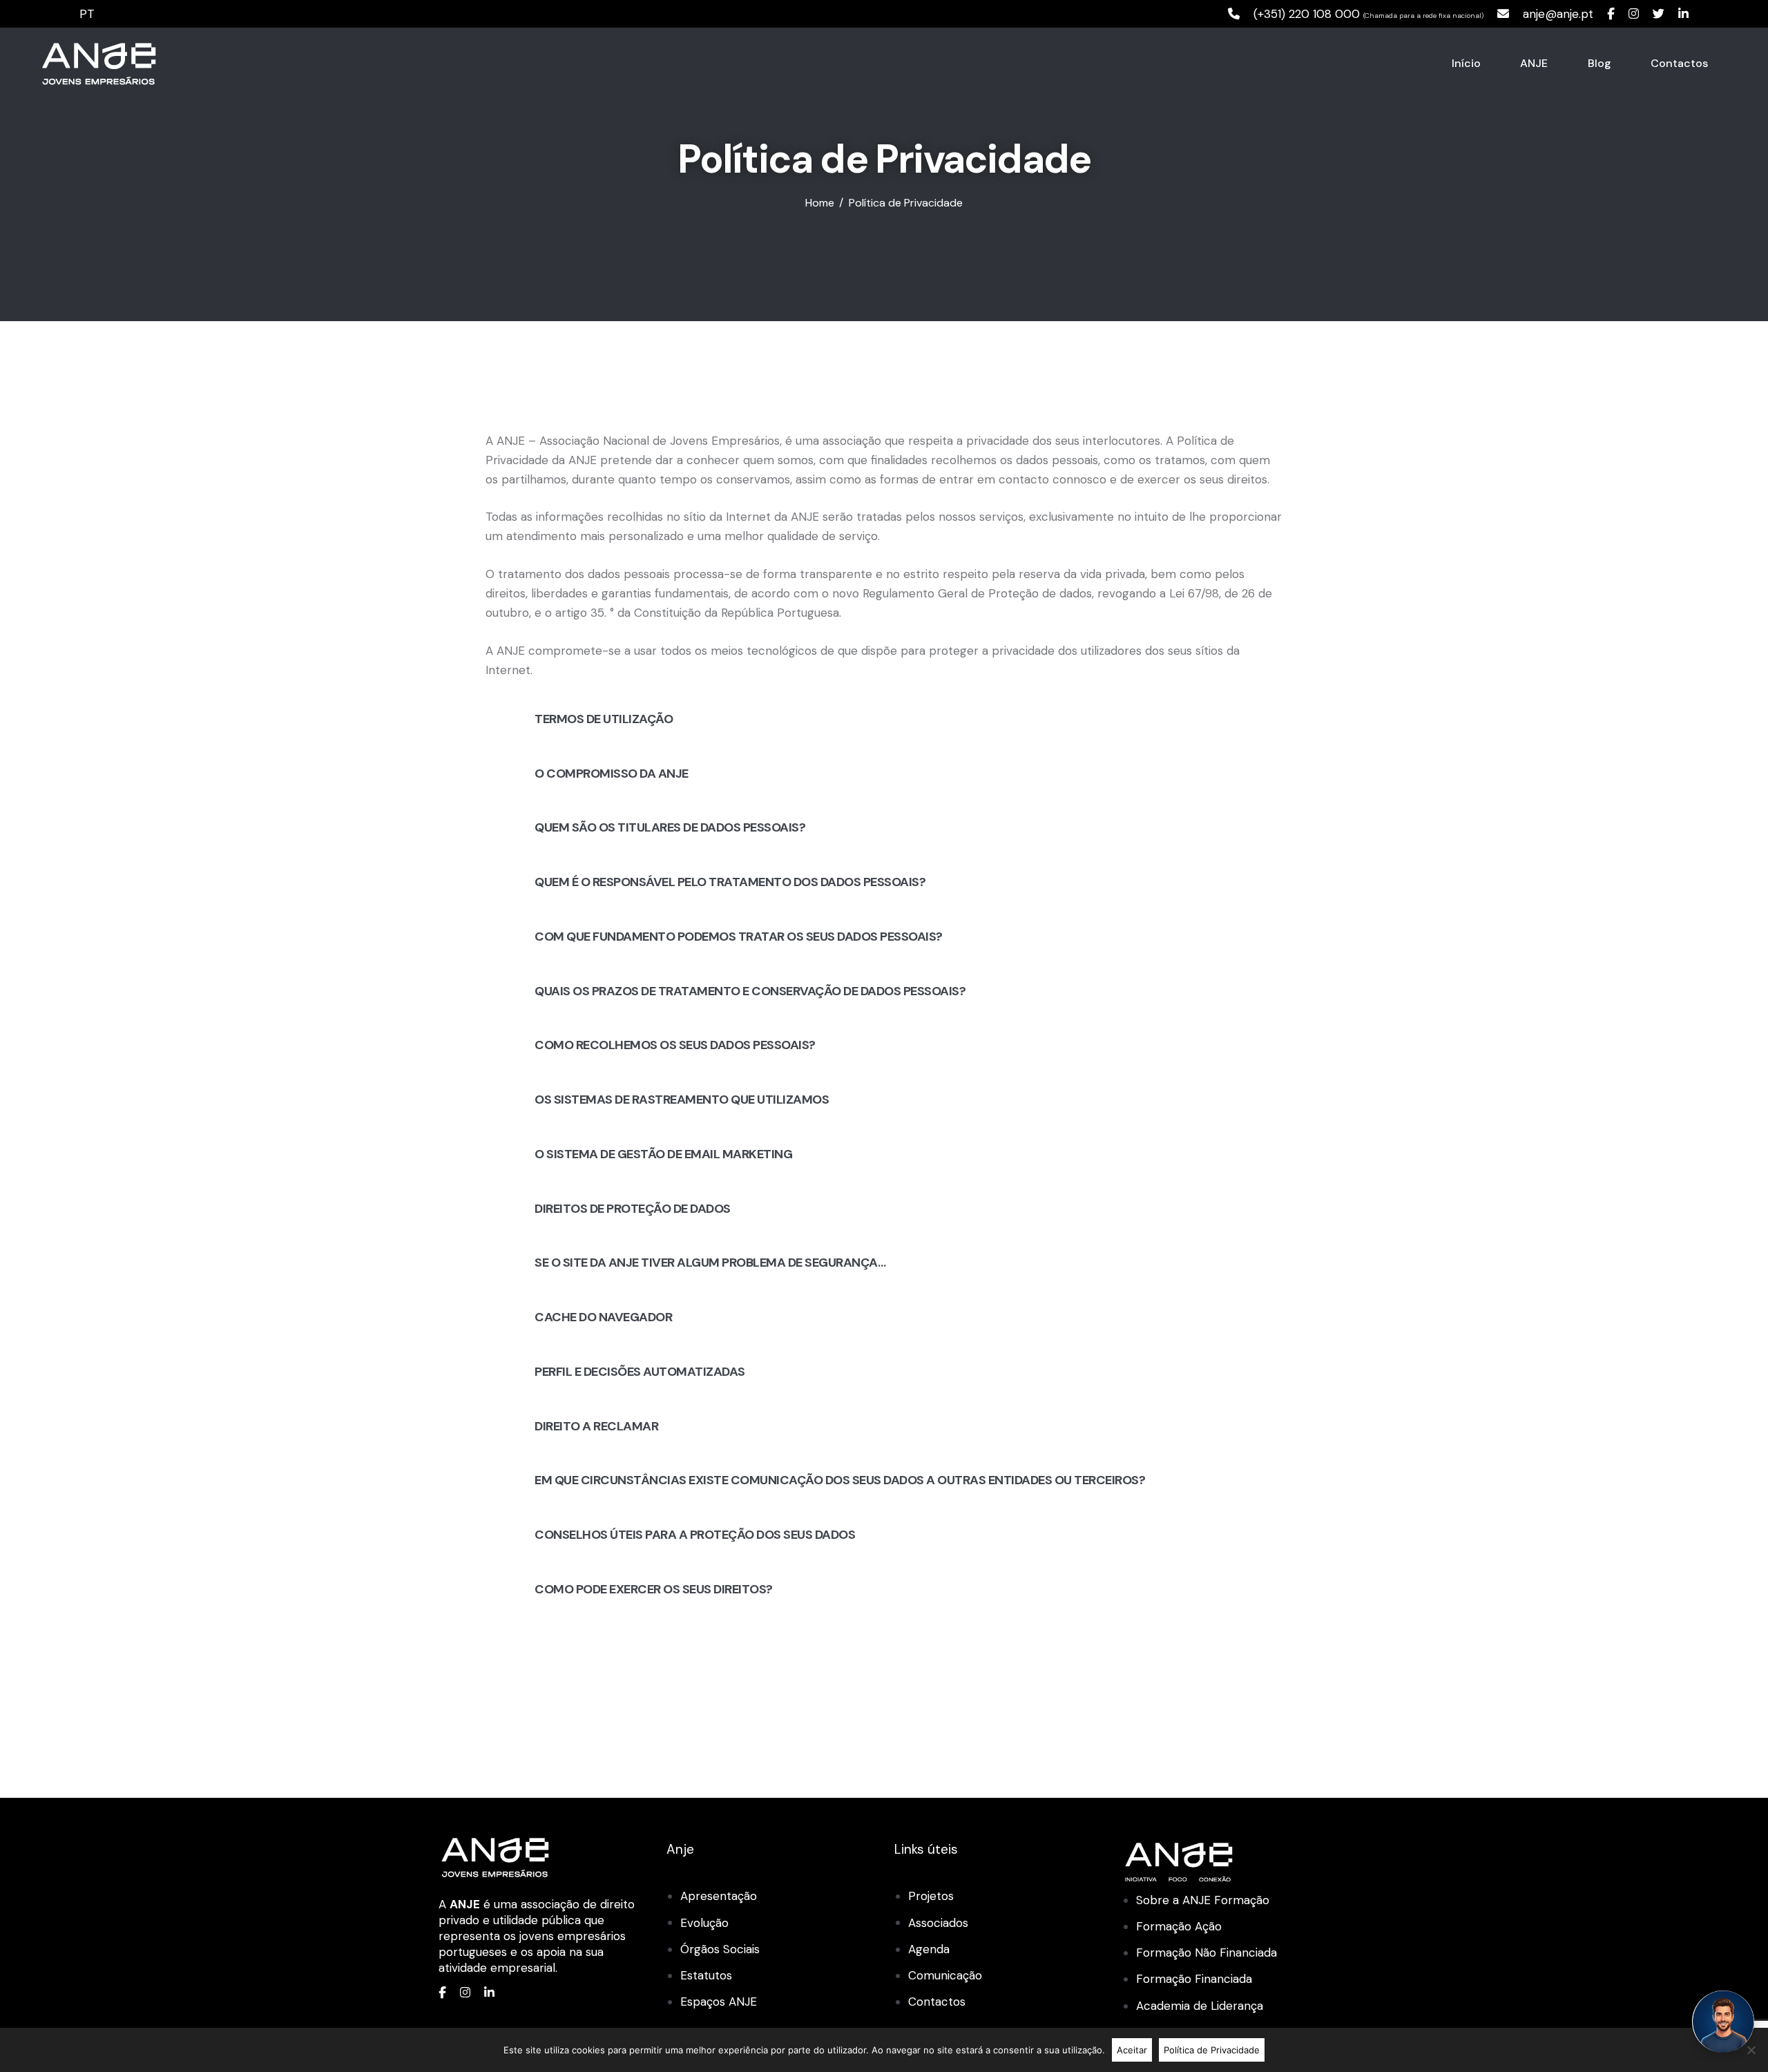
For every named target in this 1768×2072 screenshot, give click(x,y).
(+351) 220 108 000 (1307, 14)
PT (87, 14)
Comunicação (945, 1975)
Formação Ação (1179, 1926)
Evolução (704, 1923)
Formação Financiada (1194, 1979)
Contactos (937, 2002)
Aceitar (1132, 2050)
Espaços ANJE (719, 2002)
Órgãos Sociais (720, 1949)
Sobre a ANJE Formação (1203, 1900)
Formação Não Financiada (1207, 1953)
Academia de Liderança (1200, 2006)
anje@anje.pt (1558, 14)
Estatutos (706, 1975)
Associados (938, 1923)
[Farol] (1723, 2022)
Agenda (929, 1949)
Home (820, 203)
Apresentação (719, 1896)
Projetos (931, 1896)
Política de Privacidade (1212, 2050)
